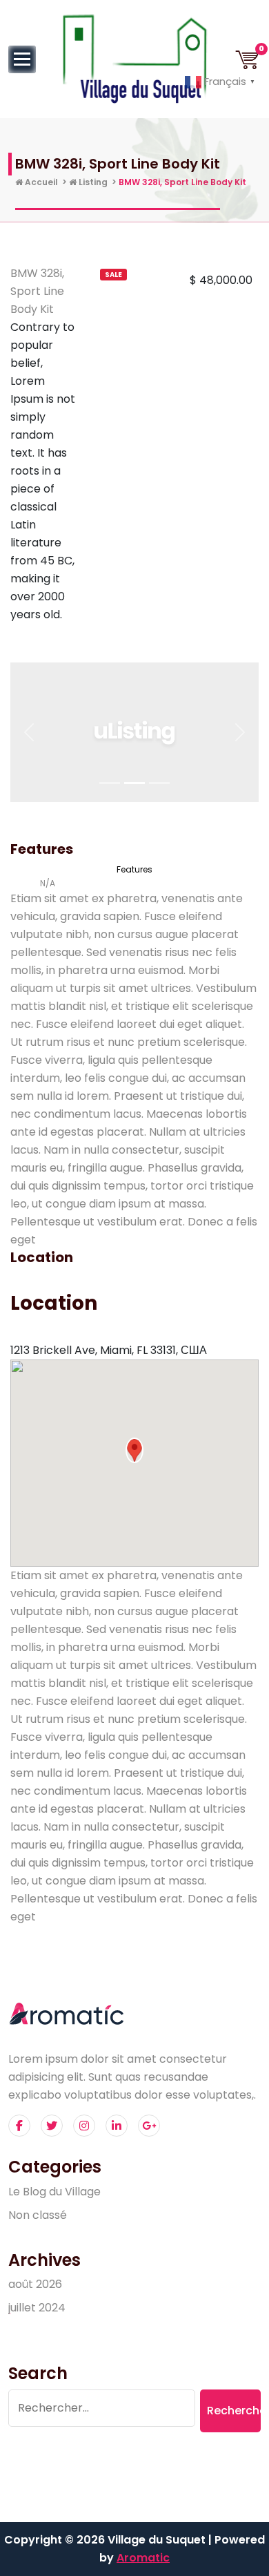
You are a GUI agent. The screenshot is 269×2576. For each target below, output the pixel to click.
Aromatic (143, 2558)
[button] (29, 732)
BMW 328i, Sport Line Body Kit (37, 291)
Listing (92, 182)
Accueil (40, 182)
